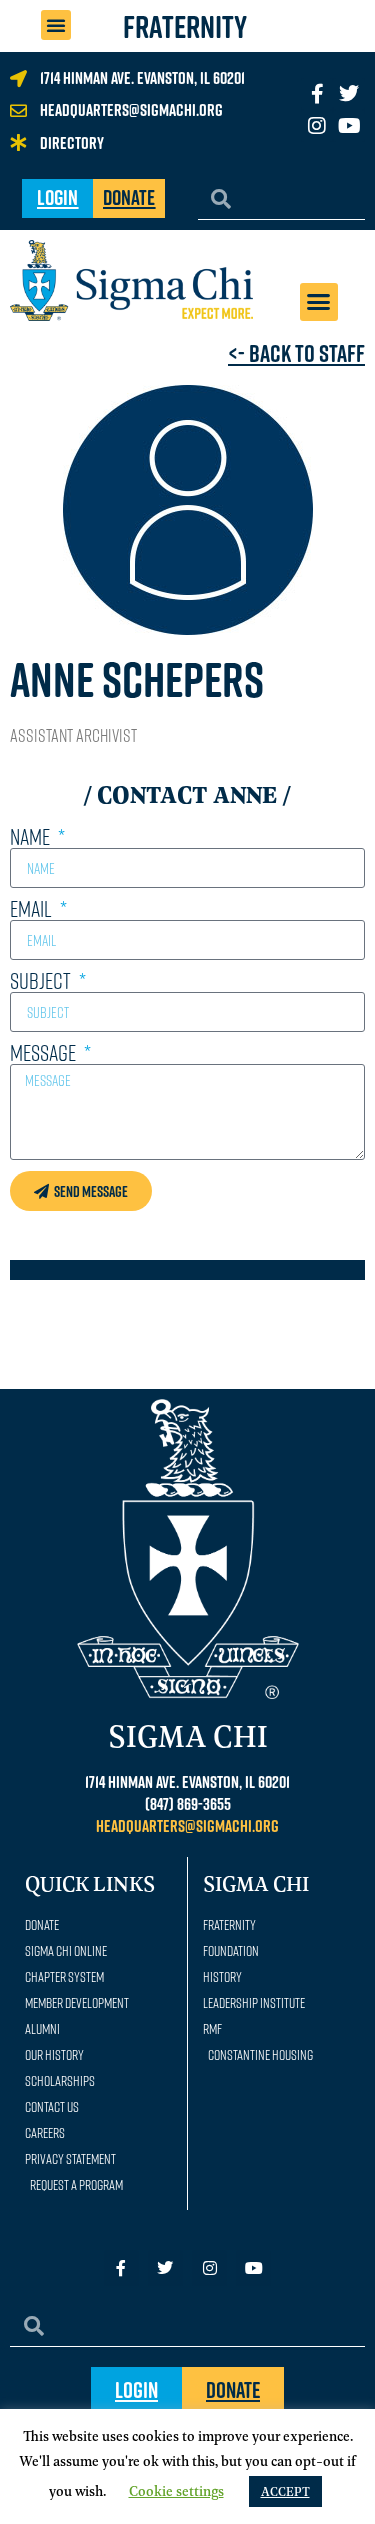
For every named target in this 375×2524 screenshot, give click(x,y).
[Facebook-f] (121, 2267)
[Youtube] (349, 126)
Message (45, 1053)
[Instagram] (317, 126)
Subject (42, 981)
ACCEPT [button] (285, 2491)
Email (33, 909)
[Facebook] (317, 94)
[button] (56, 25)
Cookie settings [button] (176, 2490)
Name (32, 837)
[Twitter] (349, 94)
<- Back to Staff (296, 352)
